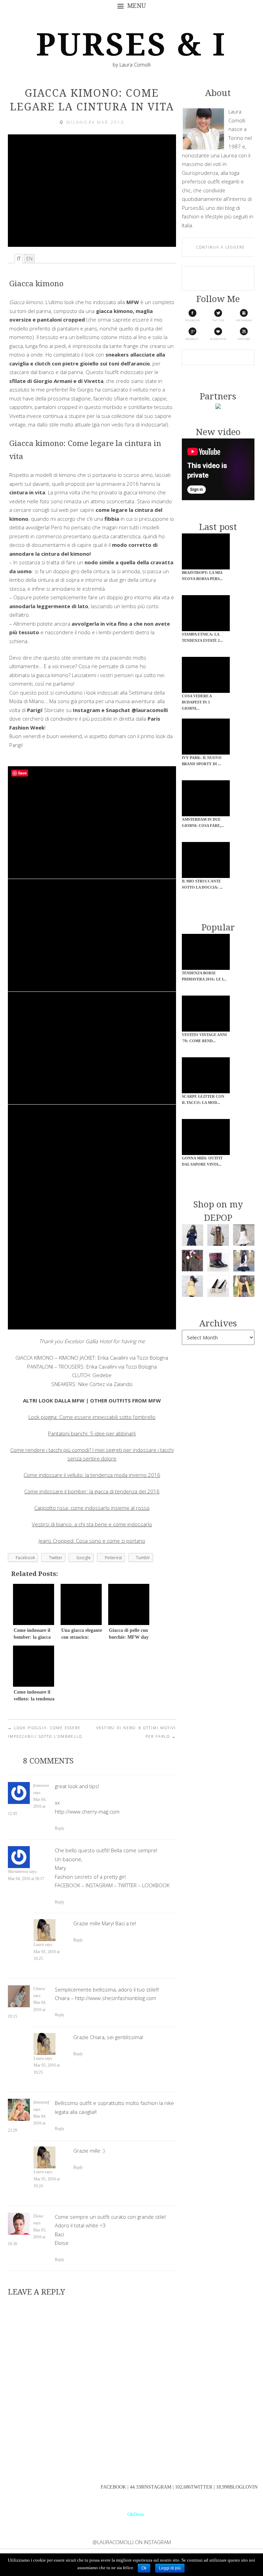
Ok (144, 2568)
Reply (60, 1828)
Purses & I (131, 45)
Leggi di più (170, 2568)
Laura (39, 1945)
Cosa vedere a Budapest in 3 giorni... (197, 702)
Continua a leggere (221, 247)
